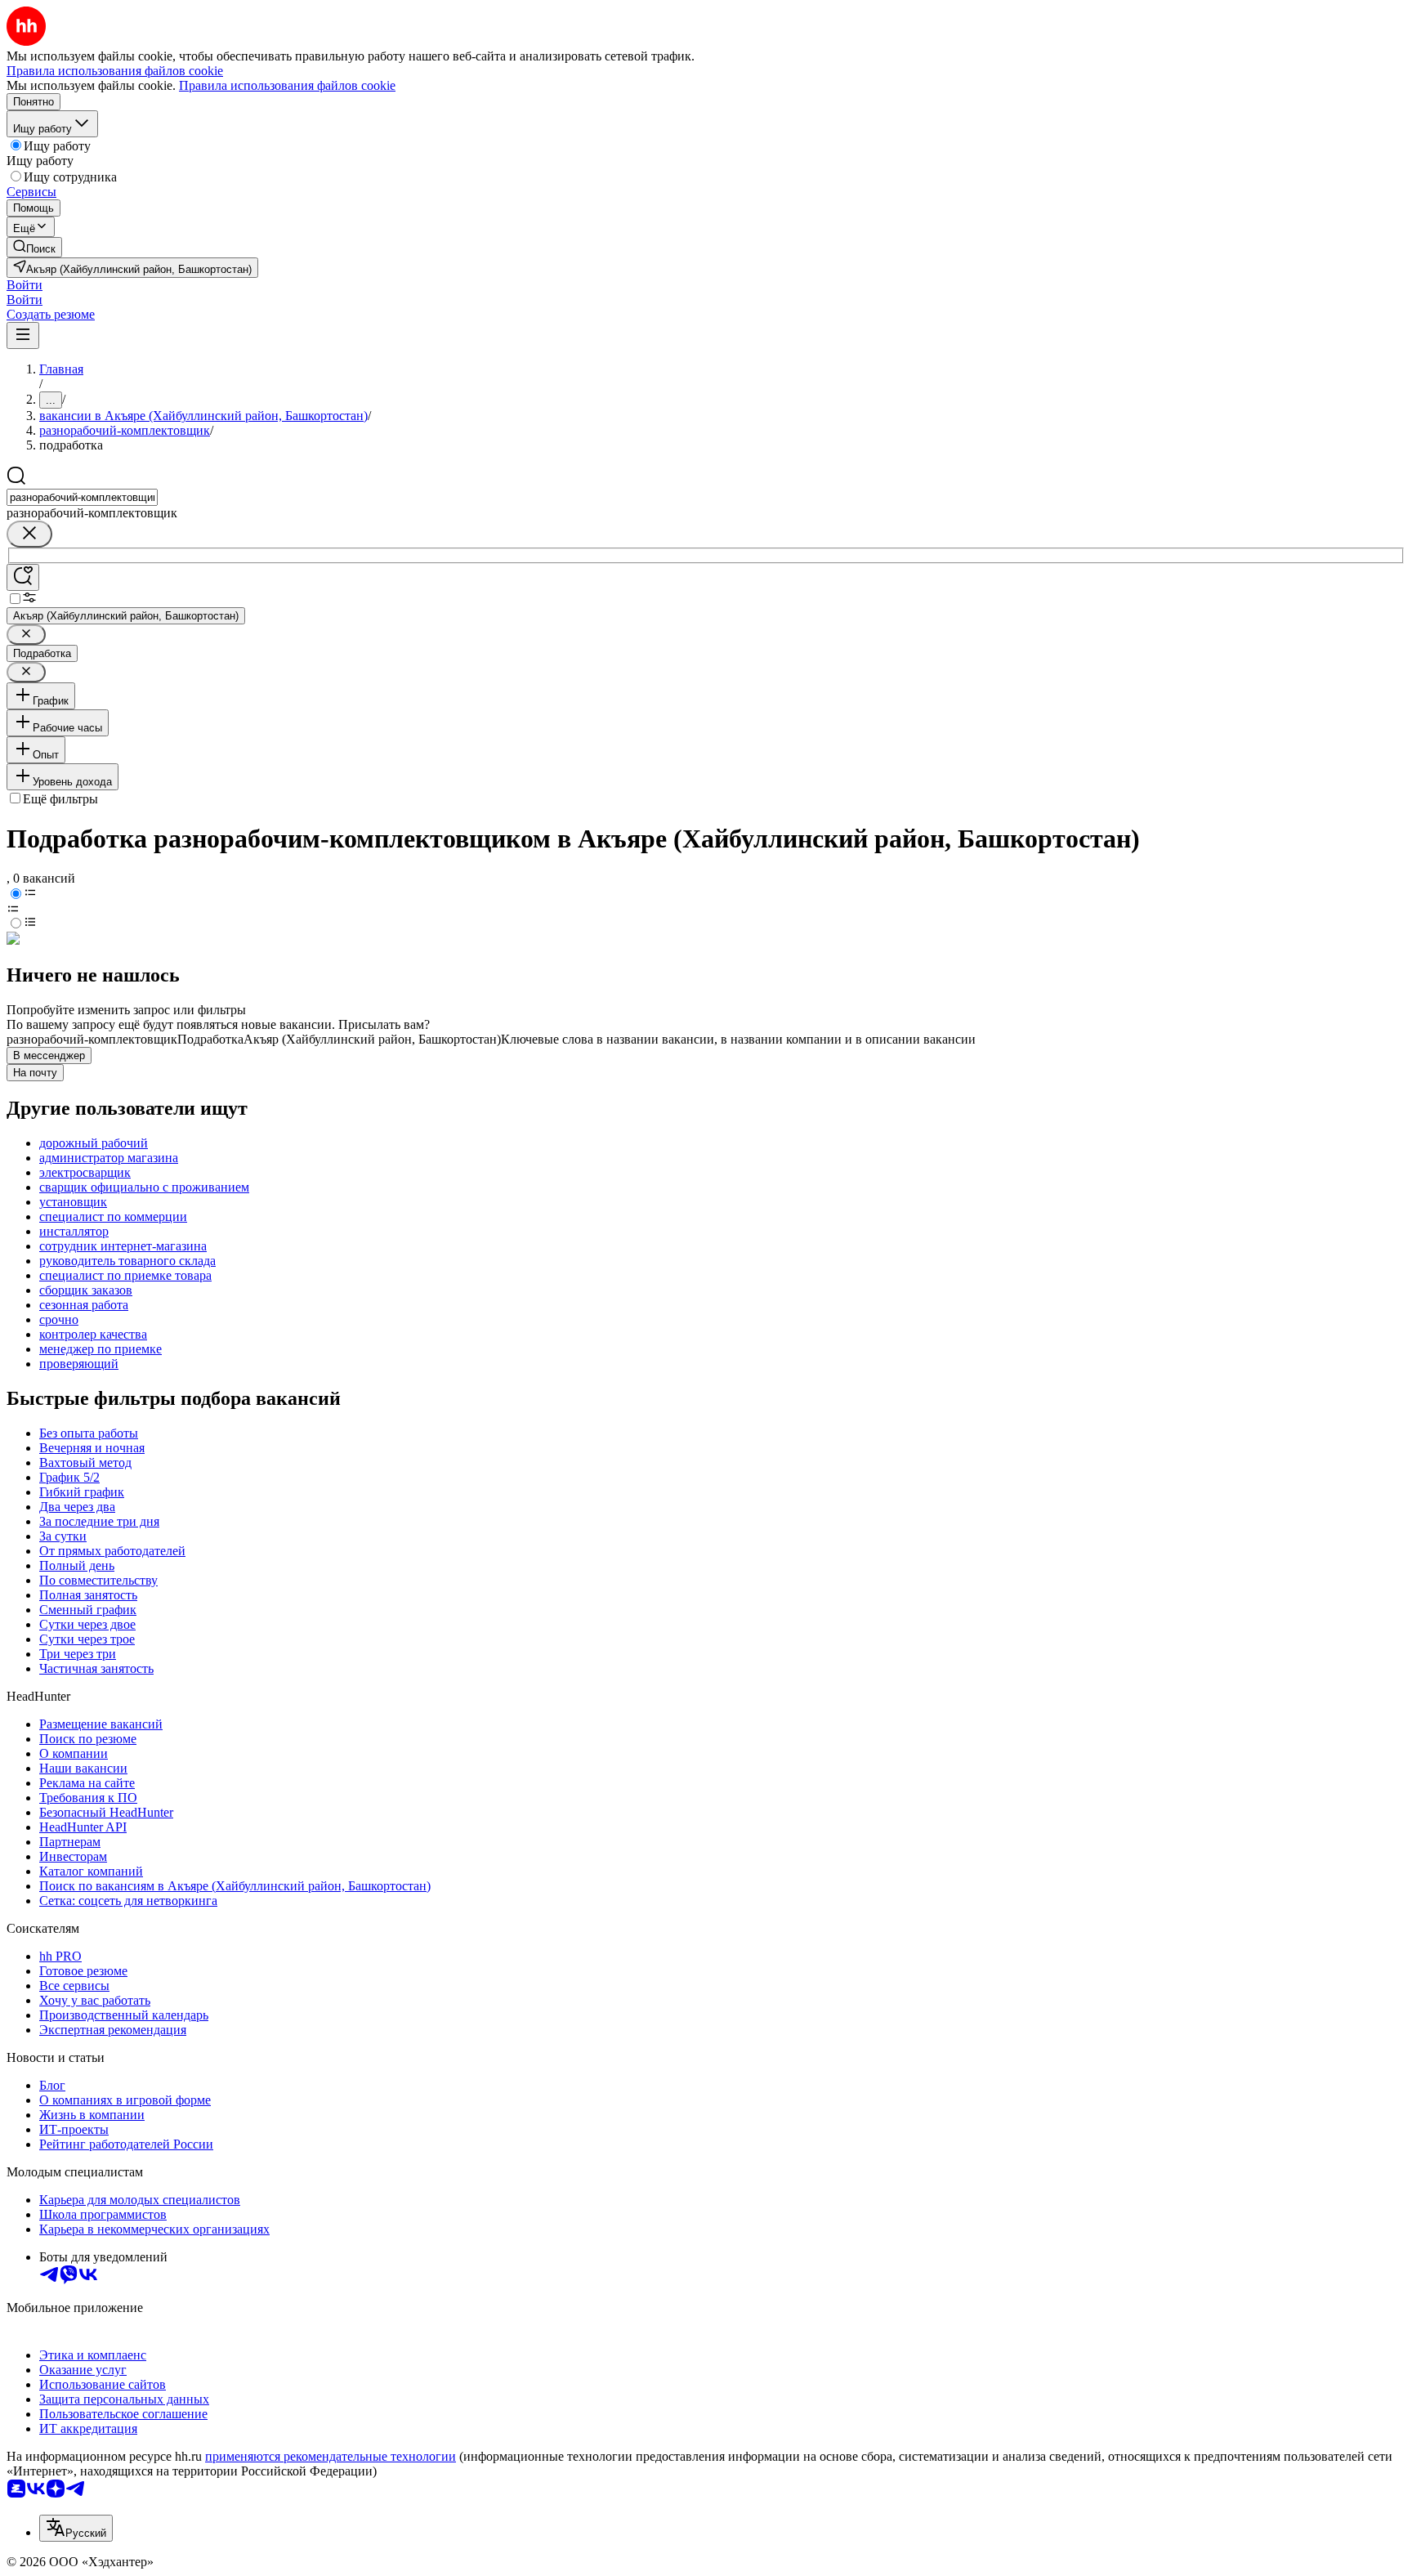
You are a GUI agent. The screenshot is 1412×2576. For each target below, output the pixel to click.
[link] (34, 247)
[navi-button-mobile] (23, 335)
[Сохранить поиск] (23, 577)
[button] (25, 285)
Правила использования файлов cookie (287, 85)
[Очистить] (29, 534)
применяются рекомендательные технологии (331, 2456)
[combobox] (82, 497)
